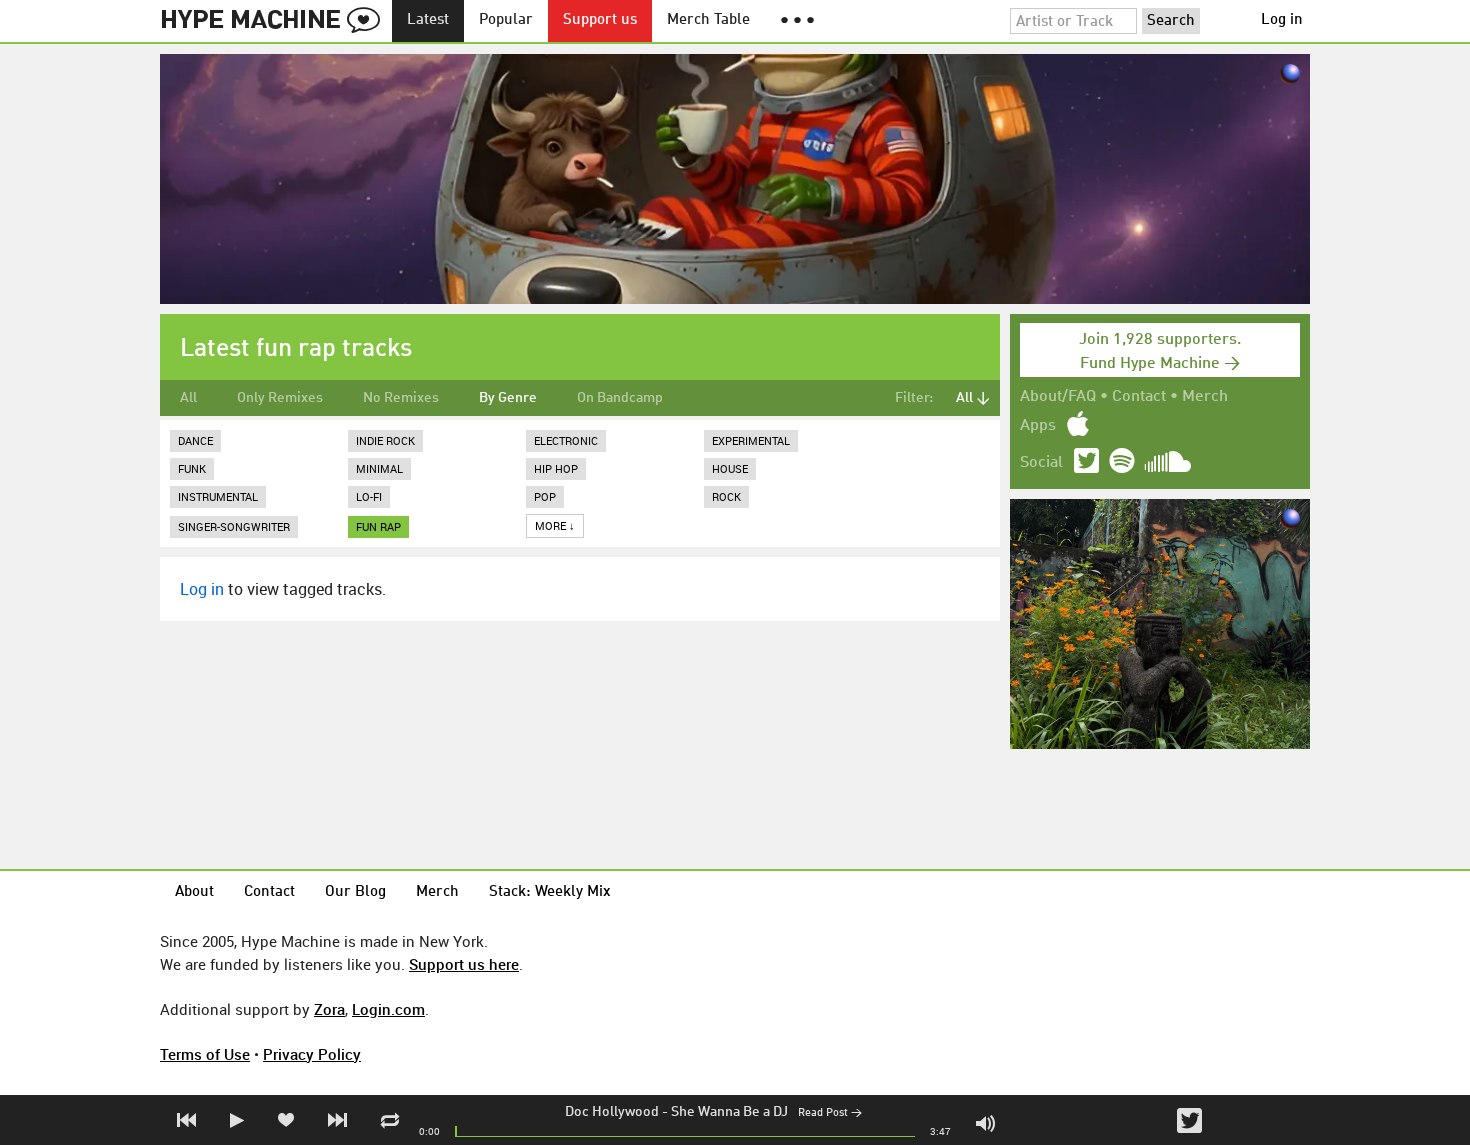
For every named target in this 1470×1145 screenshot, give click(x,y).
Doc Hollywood (612, 1112)
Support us (600, 20)
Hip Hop (556, 468)
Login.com (388, 1009)
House (730, 468)
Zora (329, 1009)
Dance (195, 440)
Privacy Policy (312, 1054)
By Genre (508, 398)
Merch (1205, 397)
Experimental (751, 440)
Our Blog (355, 892)
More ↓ (555, 525)
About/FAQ (1058, 397)
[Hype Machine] (276, 21)
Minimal (379, 468)
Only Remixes (280, 398)
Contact (1139, 397)
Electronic (566, 440)
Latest (428, 20)
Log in (1282, 20)
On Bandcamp (620, 398)
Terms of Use (205, 1054)
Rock (726, 496)
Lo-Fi (369, 496)
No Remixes (401, 398)
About (194, 892)
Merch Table (708, 20)
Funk (192, 468)
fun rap (378, 526)
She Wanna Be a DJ (729, 1112)
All (188, 398)
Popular (506, 20)
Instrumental (218, 496)
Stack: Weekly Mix (550, 892)
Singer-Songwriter (234, 526)
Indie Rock (385, 440)
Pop (545, 496)
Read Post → (830, 1113)
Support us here (464, 964)
